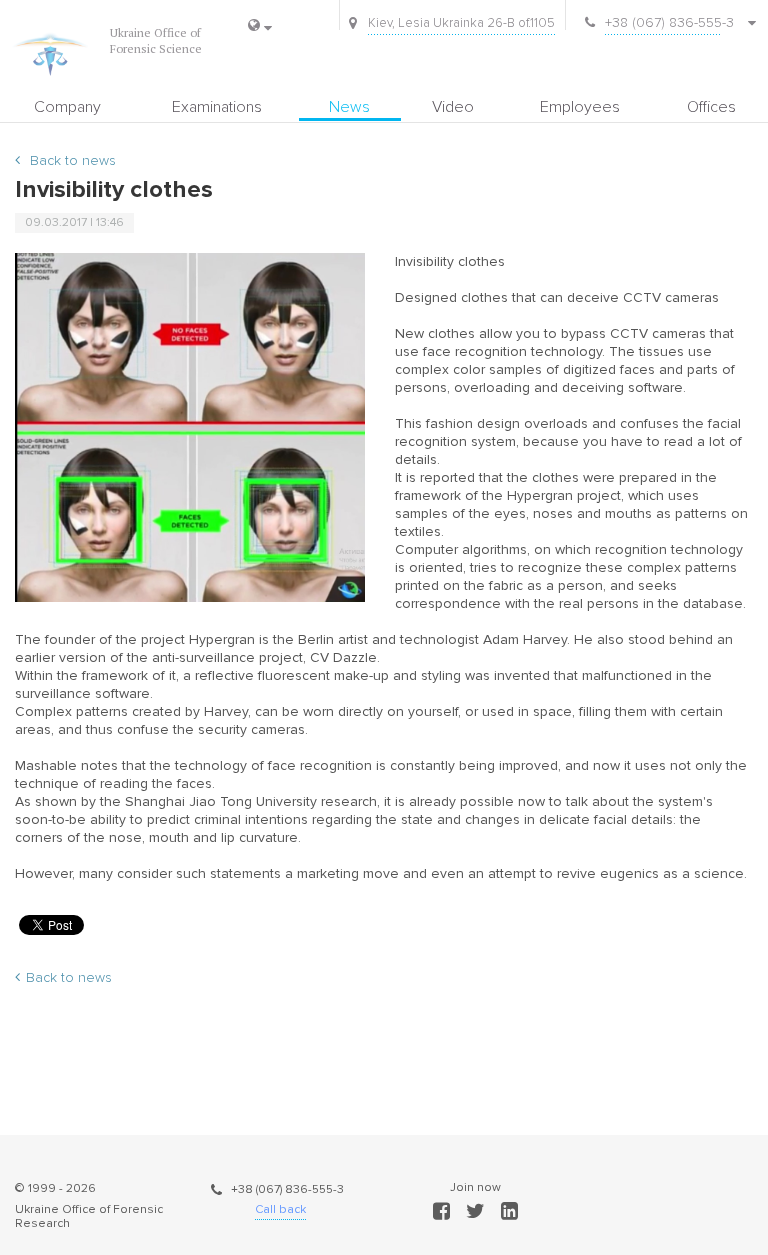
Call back (280, 1210)
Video (453, 107)
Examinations (217, 107)
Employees (580, 107)
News (349, 107)
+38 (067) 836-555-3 (287, 1189)
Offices (711, 107)
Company (67, 107)
